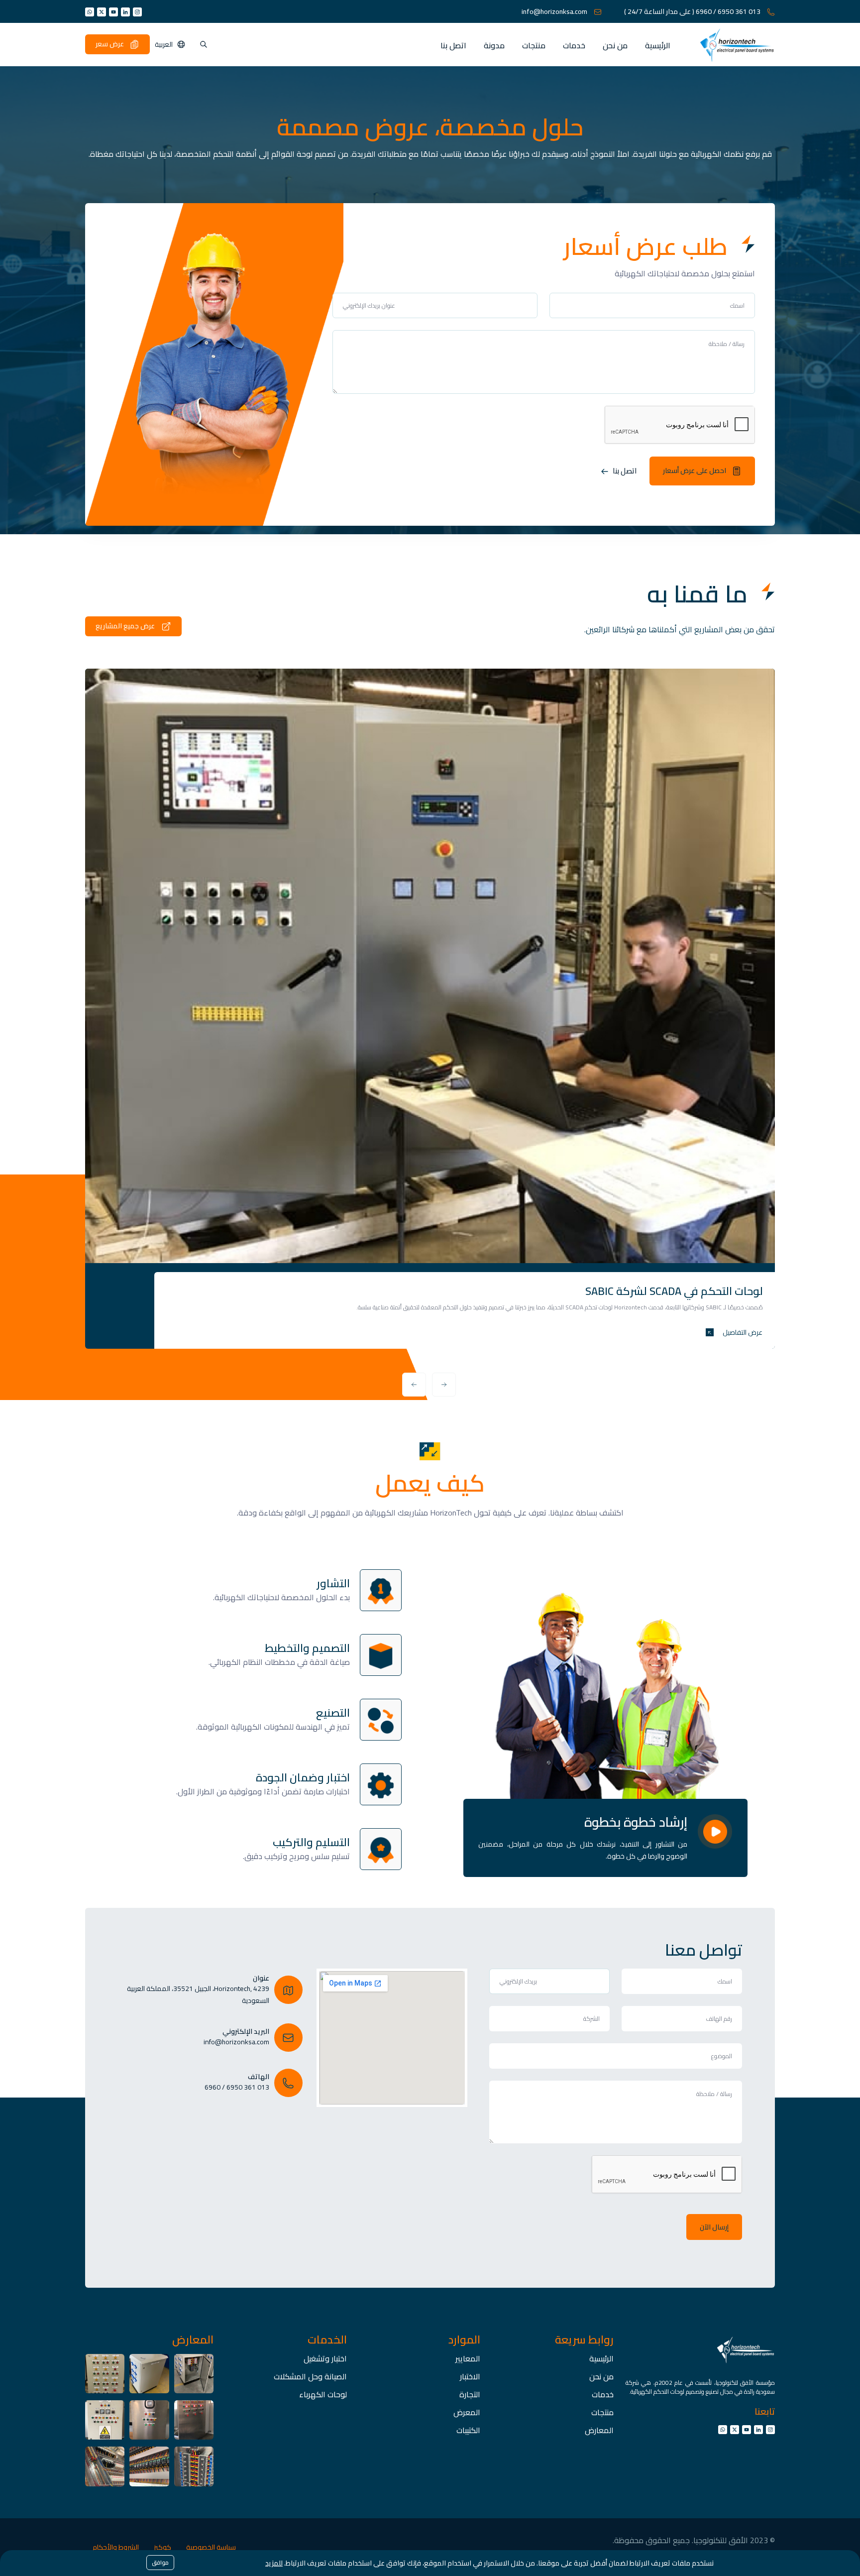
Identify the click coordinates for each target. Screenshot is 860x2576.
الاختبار (470, 2376)
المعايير (468, 2358)
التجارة (470, 2394)
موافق (160, 2563)
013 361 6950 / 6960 (693, 12)
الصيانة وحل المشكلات (310, 2376)
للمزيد (274, 2563)
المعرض (467, 2412)
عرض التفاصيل (742, 1332)
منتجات (534, 45)
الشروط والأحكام (116, 2547)
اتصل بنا (453, 45)
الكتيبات (468, 2430)
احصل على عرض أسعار (695, 470)
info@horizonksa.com (555, 12)
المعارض (599, 2430)
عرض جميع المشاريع (126, 625)
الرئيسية (658, 45)
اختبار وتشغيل (325, 2358)
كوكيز (162, 2547)
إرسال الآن (714, 2227)
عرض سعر (110, 44)
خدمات (574, 45)
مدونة (494, 45)
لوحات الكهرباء (323, 2394)
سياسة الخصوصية (211, 2547)
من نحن (615, 45)
